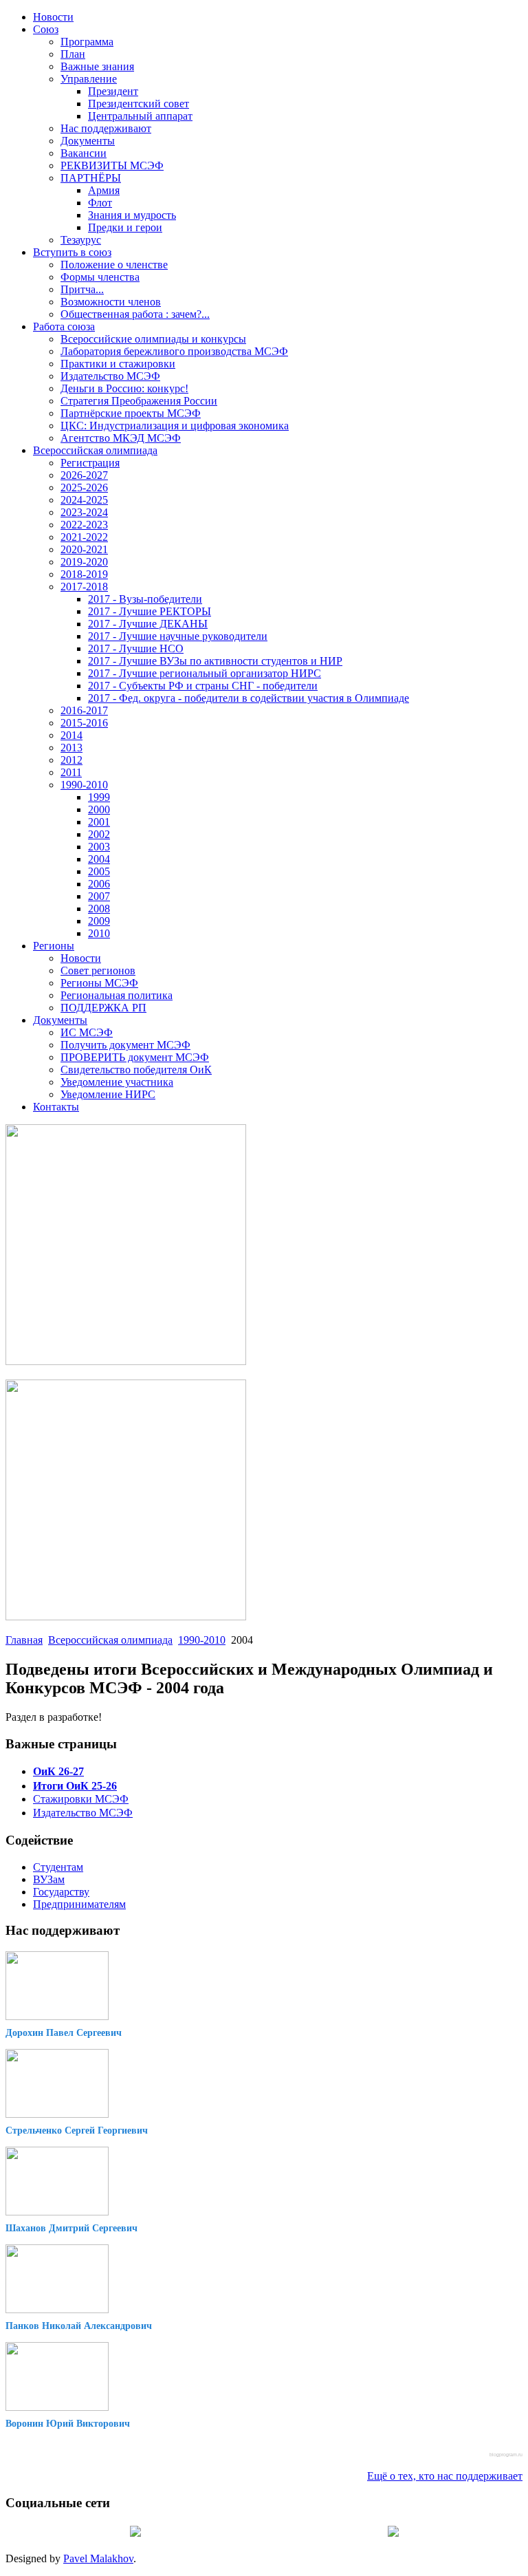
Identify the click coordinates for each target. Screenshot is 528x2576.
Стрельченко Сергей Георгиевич (77, 2130)
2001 (99, 822)
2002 (99, 834)
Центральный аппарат (140, 116)
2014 (71, 735)
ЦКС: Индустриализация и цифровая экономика (175, 426)
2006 (99, 884)
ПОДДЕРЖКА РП (103, 1008)
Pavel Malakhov (98, 2558)
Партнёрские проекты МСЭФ (131, 413)
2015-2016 (84, 723)
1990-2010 (84, 785)
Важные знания (97, 66)
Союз (46, 29)
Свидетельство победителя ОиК (136, 1070)
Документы (88, 141)
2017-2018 (84, 587)
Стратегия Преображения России (139, 401)
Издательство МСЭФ (110, 376)
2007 (99, 896)
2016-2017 (84, 710)
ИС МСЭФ (87, 1032)
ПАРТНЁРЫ (91, 178)
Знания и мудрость (132, 215)
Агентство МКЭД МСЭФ (121, 438)
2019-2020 (84, 562)
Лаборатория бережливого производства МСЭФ (174, 351)
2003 (99, 847)
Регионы (54, 946)
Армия (104, 190)
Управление (89, 79)
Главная (24, 1640)
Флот (100, 203)
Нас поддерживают (106, 128)
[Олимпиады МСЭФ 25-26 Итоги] (126, 1617)
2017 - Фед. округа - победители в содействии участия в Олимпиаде (249, 698)
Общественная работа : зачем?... (135, 314)
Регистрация (90, 463)
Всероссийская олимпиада (95, 450)
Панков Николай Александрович (79, 2326)
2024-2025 (84, 500)
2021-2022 (84, 537)
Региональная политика (117, 995)
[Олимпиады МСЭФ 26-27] (126, 1361)
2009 (99, 921)
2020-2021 (84, 549)
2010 (99, 933)
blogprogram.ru (506, 2455)
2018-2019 (84, 574)
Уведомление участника (117, 1082)
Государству (61, 1892)
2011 (71, 772)
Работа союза (64, 326)
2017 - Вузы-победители (145, 599)
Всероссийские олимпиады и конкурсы (153, 339)
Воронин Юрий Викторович (68, 2424)
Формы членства (100, 277)
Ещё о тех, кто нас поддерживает (445, 2476)
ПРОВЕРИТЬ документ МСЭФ (135, 1057)
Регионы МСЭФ (99, 983)
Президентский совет (139, 104)
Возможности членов (111, 302)
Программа (87, 42)
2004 (99, 859)
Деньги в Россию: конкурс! (124, 388)
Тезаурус (81, 240)
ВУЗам (49, 1879)
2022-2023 (84, 525)
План (73, 54)
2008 (99, 909)
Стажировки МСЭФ (81, 1799)
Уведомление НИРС (108, 1094)
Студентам (58, 1867)
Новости (53, 17)
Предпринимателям (79, 1904)
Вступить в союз (72, 252)
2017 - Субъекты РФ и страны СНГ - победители (203, 686)
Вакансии (84, 153)
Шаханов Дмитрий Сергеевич (71, 2228)
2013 (71, 748)
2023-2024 (84, 512)
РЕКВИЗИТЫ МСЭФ (112, 165)
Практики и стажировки (118, 364)
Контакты (56, 1107)
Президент (113, 91)
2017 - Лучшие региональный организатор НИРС (205, 673)
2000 (99, 809)
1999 (99, 797)
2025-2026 (84, 487)
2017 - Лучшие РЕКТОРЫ (150, 611)
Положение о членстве (114, 265)
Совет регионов (98, 970)
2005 (99, 871)
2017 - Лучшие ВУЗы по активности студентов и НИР (215, 661)
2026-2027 (84, 475)
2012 (71, 760)
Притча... (82, 289)
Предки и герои (125, 227)
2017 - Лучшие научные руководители (178, 636)
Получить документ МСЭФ (125, 1045)
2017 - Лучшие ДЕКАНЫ (148, 624)
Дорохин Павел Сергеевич (64, 2033)
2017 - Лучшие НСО (136, 648)
